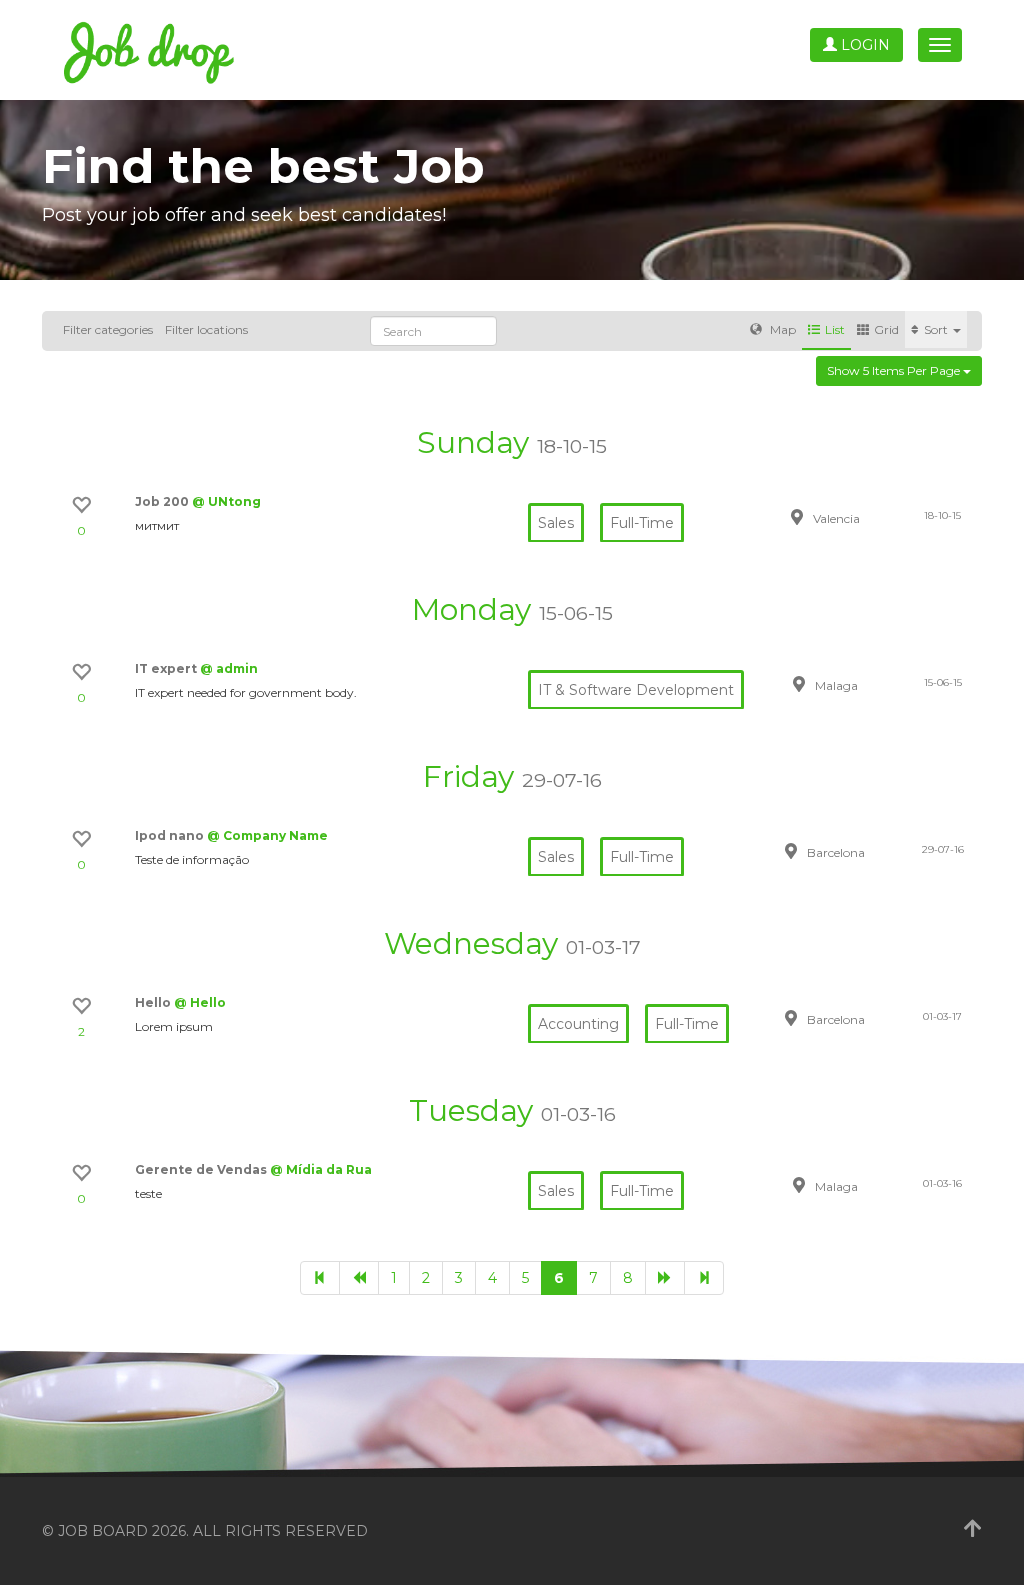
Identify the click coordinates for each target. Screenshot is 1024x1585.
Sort (937, 329)
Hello (154, 1002)
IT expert (167, 668)
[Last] (704, 1278)
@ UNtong (226, 501)
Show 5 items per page (895, 370)
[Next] (665, 1278)
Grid (886, 329)
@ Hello (200, 1002)
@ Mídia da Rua (321, 1169)
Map (781, 329)
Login (863, 45)
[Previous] (359, 1278)
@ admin (229, 668)
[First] (320, 1278)
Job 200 (163, 501)
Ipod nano (171, 835)
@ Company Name (267, 835)
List (835, 329)
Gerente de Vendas (202, 1169)
